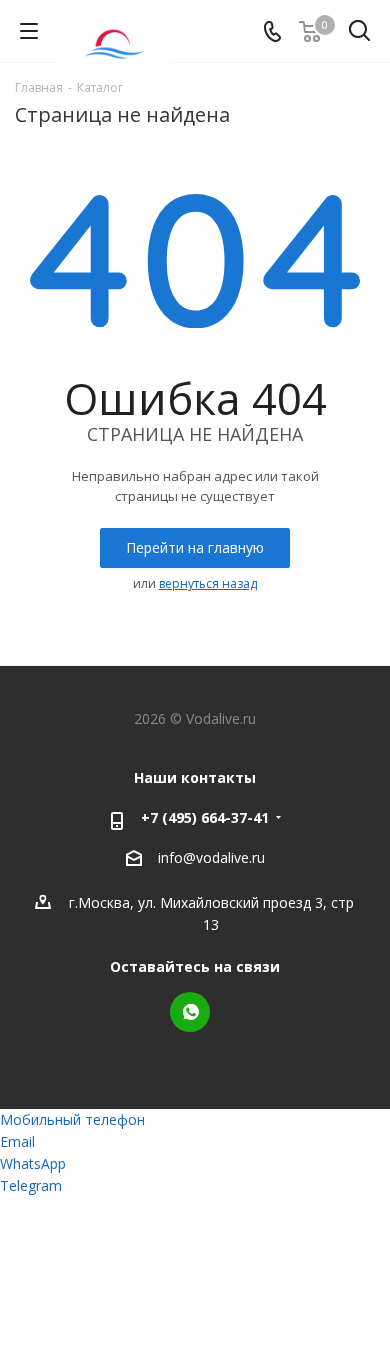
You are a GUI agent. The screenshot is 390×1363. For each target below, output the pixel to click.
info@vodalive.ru (211, 858)
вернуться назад (208, 583)
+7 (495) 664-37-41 (205, 817)
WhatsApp (190, 1012)
